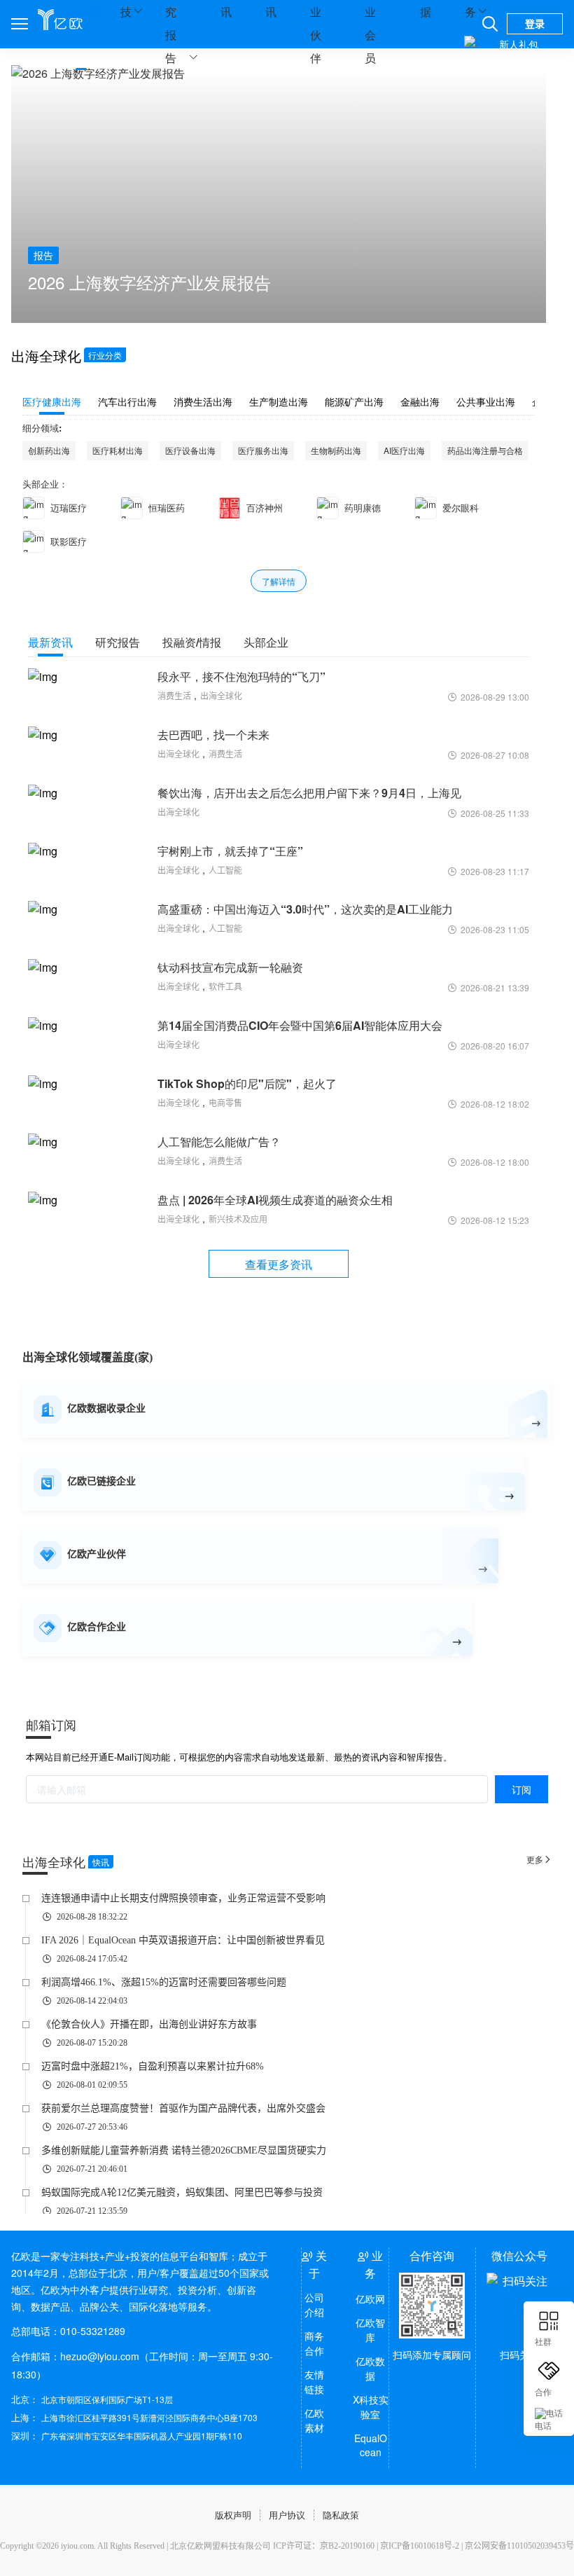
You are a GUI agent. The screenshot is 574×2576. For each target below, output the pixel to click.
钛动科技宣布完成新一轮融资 (230, 967)
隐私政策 (341, 2515)
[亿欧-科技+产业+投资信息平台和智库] (60, 19)
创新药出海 (49, 450)
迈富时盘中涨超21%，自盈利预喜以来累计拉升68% (153, 2066)
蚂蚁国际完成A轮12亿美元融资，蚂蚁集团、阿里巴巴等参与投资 (182, 2192)
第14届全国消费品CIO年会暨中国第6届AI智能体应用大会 (300, 1025)
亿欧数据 (370, 2368)
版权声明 (233, 2515)
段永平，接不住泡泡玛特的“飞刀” (241, 676)
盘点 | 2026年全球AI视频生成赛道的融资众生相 (275, 1200)
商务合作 (314, 2343)
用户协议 (287, 2515)
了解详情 (279, 581)
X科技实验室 (370, 2407)
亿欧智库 (370, 2330)
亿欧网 (370, 2299)
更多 (539, 1859)
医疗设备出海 (190, 450)
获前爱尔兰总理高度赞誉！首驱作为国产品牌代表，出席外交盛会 (183, 2108)
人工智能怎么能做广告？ (219, 1142)
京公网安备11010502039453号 (519, 2546)
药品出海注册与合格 (485, 450)
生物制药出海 (336, 450)
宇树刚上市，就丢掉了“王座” (230, 851)
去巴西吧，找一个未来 (213, 735)
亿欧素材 (314, 2420)
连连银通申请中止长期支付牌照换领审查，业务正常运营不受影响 (183, 1898)
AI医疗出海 (404, 450)
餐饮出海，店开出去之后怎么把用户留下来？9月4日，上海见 (309, 793)
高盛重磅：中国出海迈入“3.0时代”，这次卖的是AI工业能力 (305, 909)
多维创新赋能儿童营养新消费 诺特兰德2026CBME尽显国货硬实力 (184, 2150)
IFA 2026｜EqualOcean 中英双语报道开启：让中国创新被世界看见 (183, 1940)
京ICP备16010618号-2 (420, 2546)
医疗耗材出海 (118, 450)
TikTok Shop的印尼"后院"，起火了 (247, 1083)
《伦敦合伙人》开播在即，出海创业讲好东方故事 (149, 2024)
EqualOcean (371, 2445)
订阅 (521, 1789)
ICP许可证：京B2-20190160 (324, 2546)
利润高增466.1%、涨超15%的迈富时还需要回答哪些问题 (164, 1982)
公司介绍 (314, 2305)
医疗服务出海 (263, 450)
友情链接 (314, 2382)
